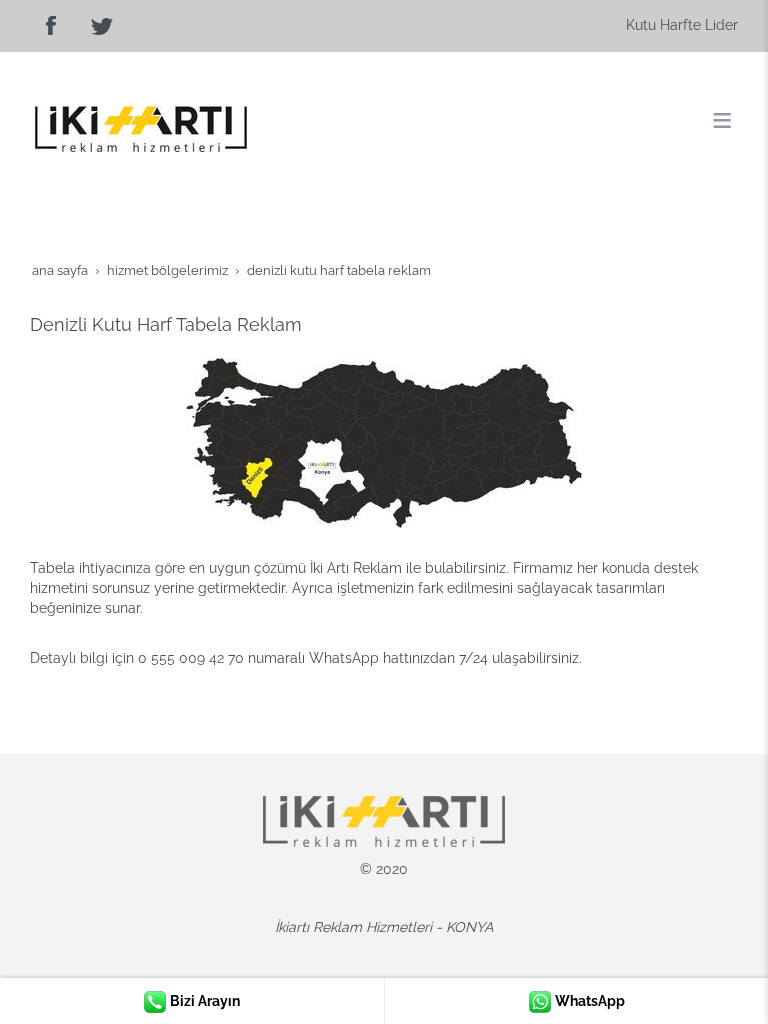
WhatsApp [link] (588, 1001)
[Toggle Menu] (722, 120)
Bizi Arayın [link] (203, 1001)
